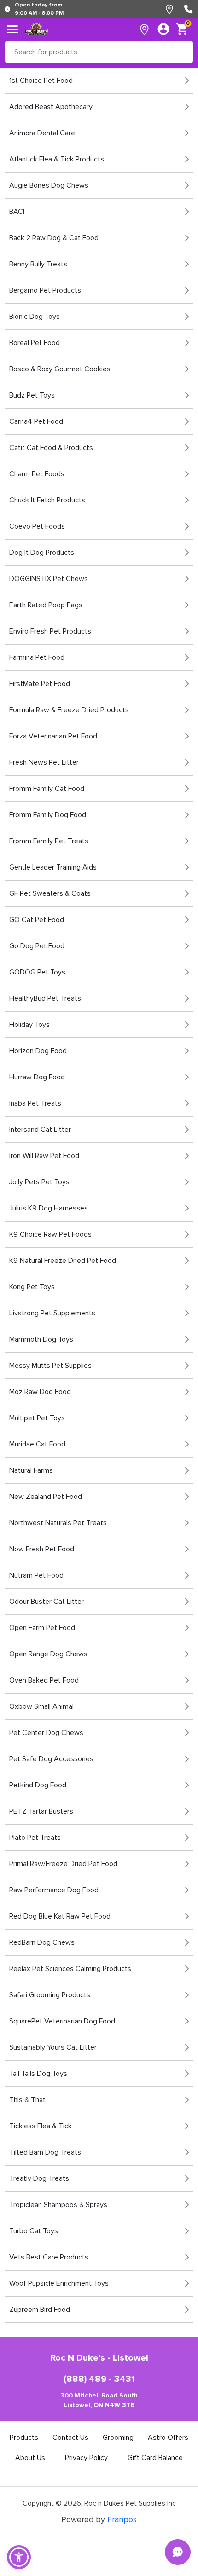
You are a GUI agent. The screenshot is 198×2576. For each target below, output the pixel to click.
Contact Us (70, 2438)
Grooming (118, 2438)
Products (24, 2438)
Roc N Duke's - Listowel (99, 2358)
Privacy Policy (86, 2458)
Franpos (122, 2519)
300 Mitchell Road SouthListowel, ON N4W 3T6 (99, 2400)
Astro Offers (168, 2438)
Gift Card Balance (155, 2458)
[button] (19, 2557)
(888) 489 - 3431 (99, 2379)
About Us (30, 2458)
